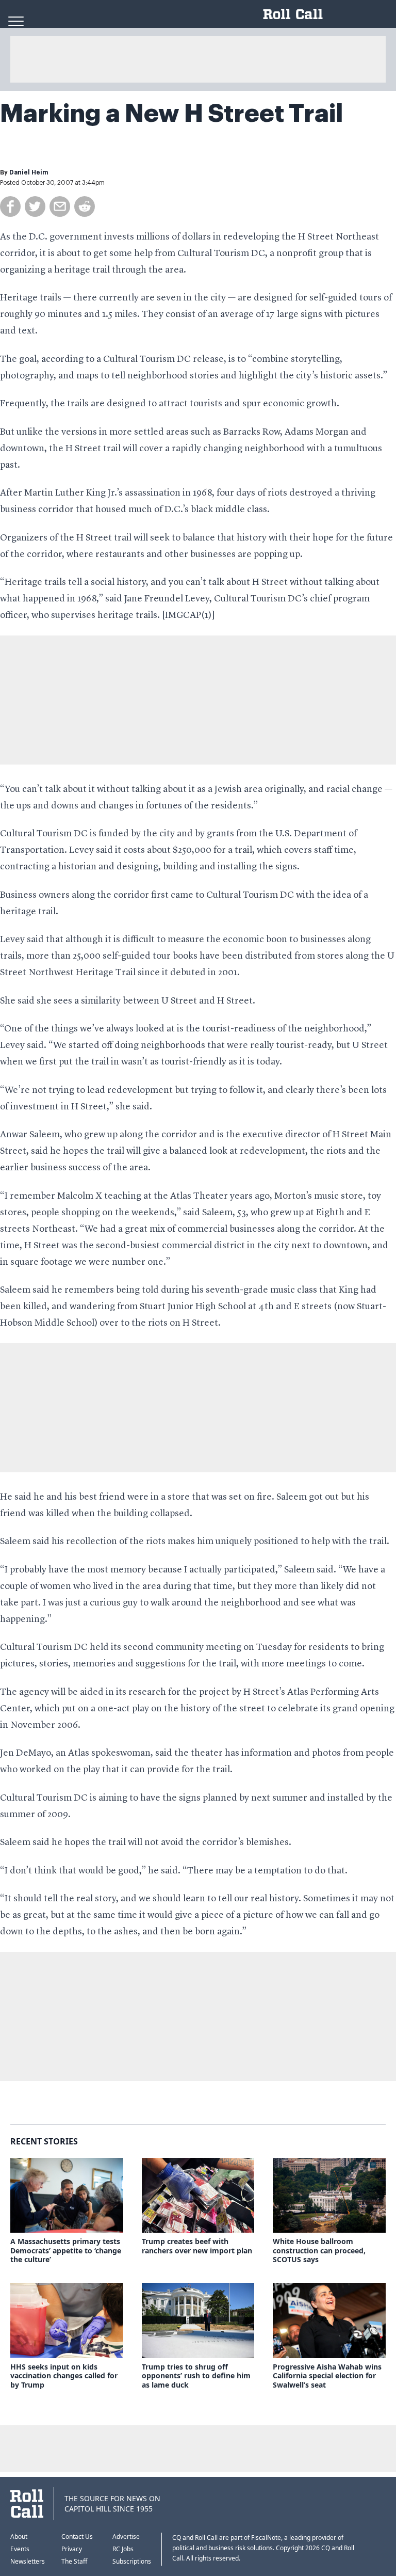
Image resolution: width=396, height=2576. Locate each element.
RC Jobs (123, 2549)
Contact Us (77, 2537)
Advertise (126, 2537)
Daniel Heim (29, 172)
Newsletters (28, 2561)
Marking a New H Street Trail (172, 114)
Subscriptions (132, 2561)
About (19, 2537)
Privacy (72, 2549)
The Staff (74, 2561)
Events (20, 2549)
